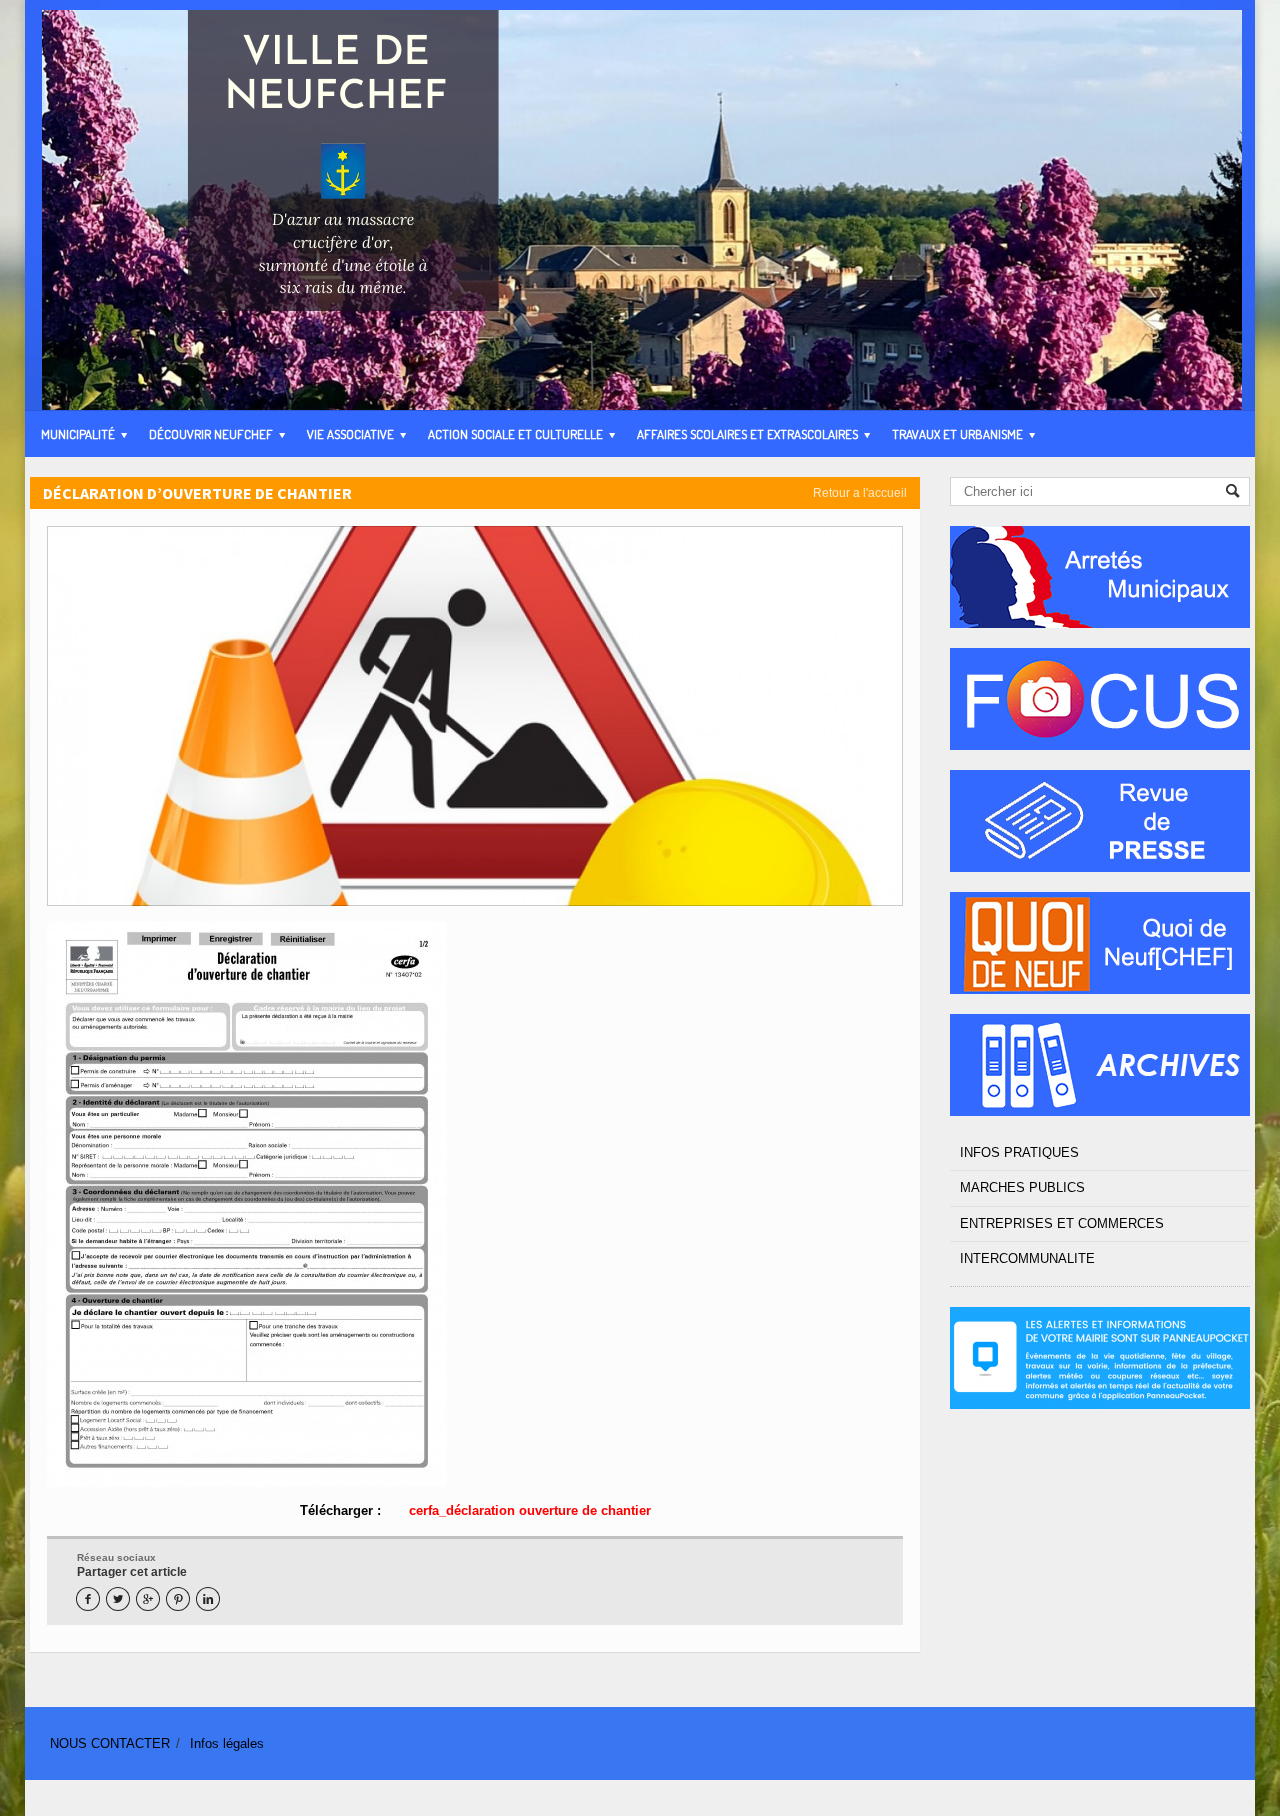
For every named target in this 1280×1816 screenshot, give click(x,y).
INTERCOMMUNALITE (1027, 1258)
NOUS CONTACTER (110, 1743)
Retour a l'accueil (860, 493)
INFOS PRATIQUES (1019, 1152)
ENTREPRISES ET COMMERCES (1062, 1223)
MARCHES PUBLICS (1022, 1187)
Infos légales (227, 1743)
